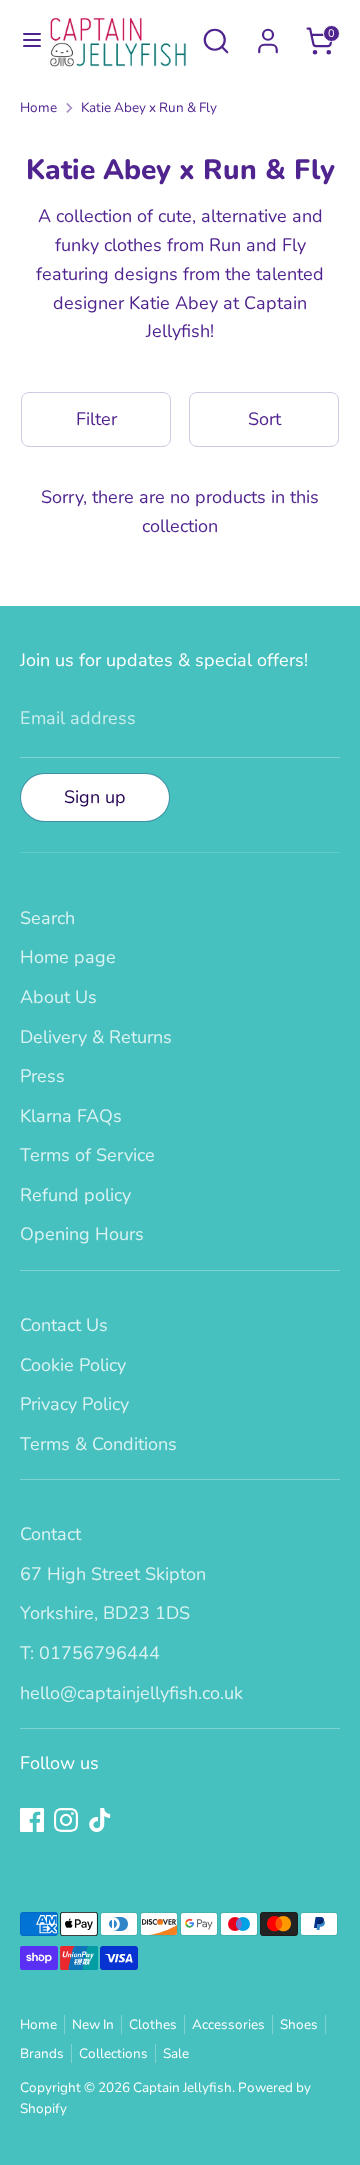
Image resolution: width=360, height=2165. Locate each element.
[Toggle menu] (24, 40)
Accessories (228, 2024)
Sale (176, 2053)
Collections (113, 2053)
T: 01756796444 (90, 1653)
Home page (68, 957)
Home (38, 107)
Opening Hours (82, 1234)
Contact (50, 1534)
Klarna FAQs (71, 1116)
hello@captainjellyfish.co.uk (131, 1693)
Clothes (153, 2024)
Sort (264, 419)
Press (42, 1076)
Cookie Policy (73, 1365)
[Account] (268, 35)
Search (47, 918)
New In (93, 2024)
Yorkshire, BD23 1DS (105, 1613)
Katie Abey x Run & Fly (149, 107)
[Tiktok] (100, 1820)
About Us (58, 997)
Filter (96, 419)
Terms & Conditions (98, 1444)
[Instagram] (66, 1820)
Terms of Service (87, 1155)
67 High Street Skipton (113, 1574)
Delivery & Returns (96, 1037)
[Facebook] (32, 1820)
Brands (42, 2053)
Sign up (95, 797)
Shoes (299, 2024)
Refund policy (75, 1195)
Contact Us (64, 1325)
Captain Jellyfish (182, 2087)
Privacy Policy (74, 1404)
